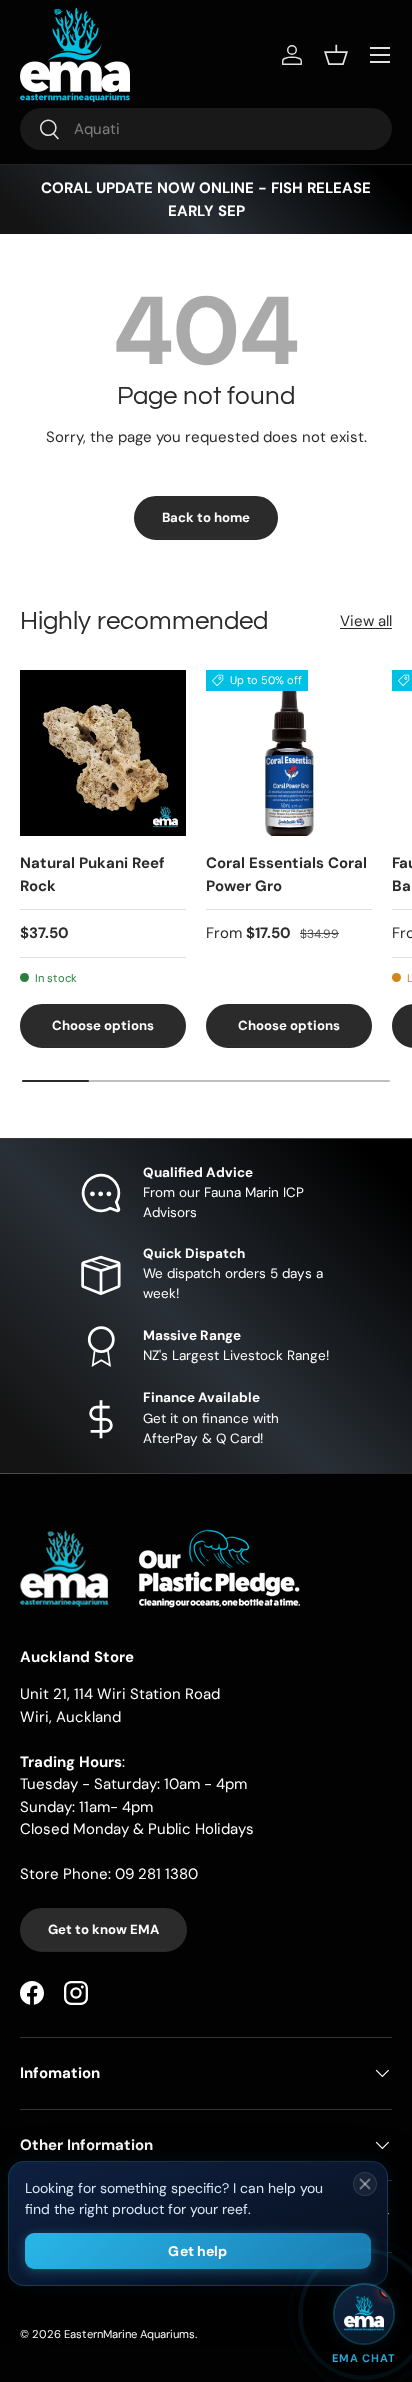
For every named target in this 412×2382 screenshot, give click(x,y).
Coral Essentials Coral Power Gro (286, 874)
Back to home (206, 517)
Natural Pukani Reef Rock (92, 874)
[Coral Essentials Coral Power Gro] (289, 753)
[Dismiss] (365, 2184)
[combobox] (206, 129)
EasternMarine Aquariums (129, 2334)
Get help (197, 2251)
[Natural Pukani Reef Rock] (103, 753)
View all (366, 621)
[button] (336, 55)
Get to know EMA (103, 1929)
